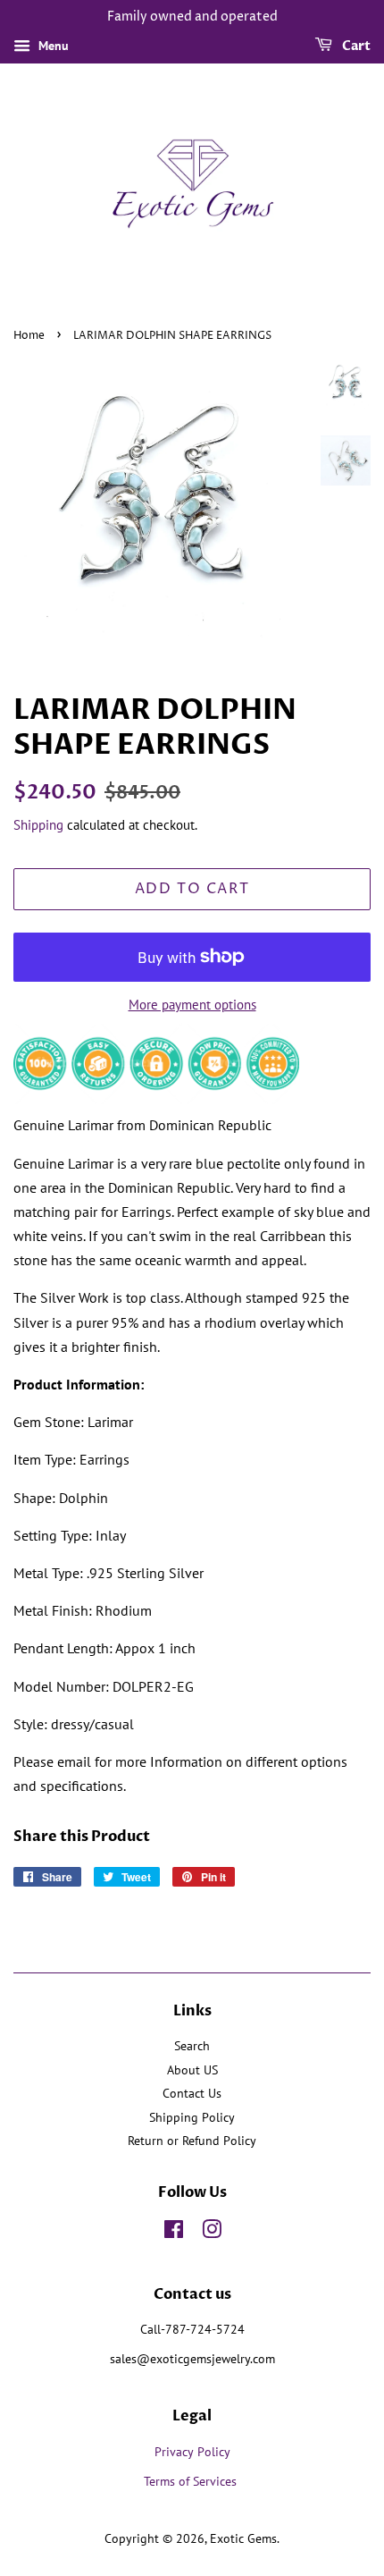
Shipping (38, 825)
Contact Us (192, 2093)
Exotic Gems (243, 2538)
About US (192, 2070)
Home (29, 336)
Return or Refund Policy (192, 2141)
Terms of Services (192, 2481)
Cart (355, 46)
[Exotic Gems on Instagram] (212, 2233)
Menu (52, 46)
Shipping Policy (192, 2117)
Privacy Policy (192, 2452)
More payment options (192, 1005)
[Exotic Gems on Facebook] (174, 2233)
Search (192, 2046)
